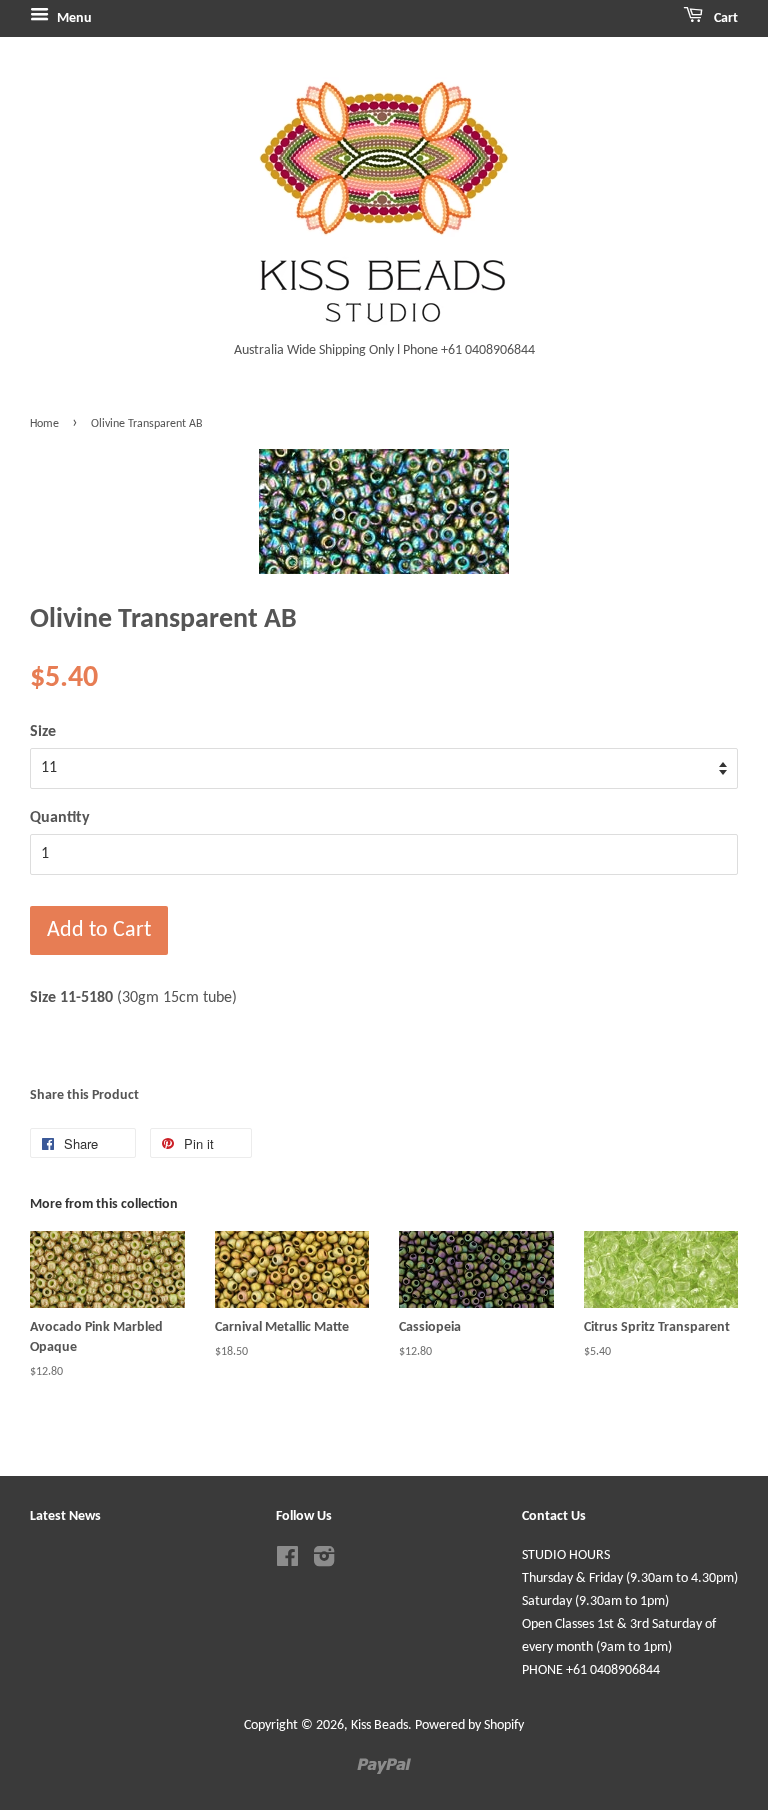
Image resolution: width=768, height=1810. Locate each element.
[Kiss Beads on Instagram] (324, 1561)
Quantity (60, 818)
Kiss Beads (379, 1725)
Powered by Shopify (469, 1725)
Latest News (65, 1516)
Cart (724, 18)
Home (44, 424)
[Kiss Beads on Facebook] (287, 1561)
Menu (73, 18)
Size (43, 732)
